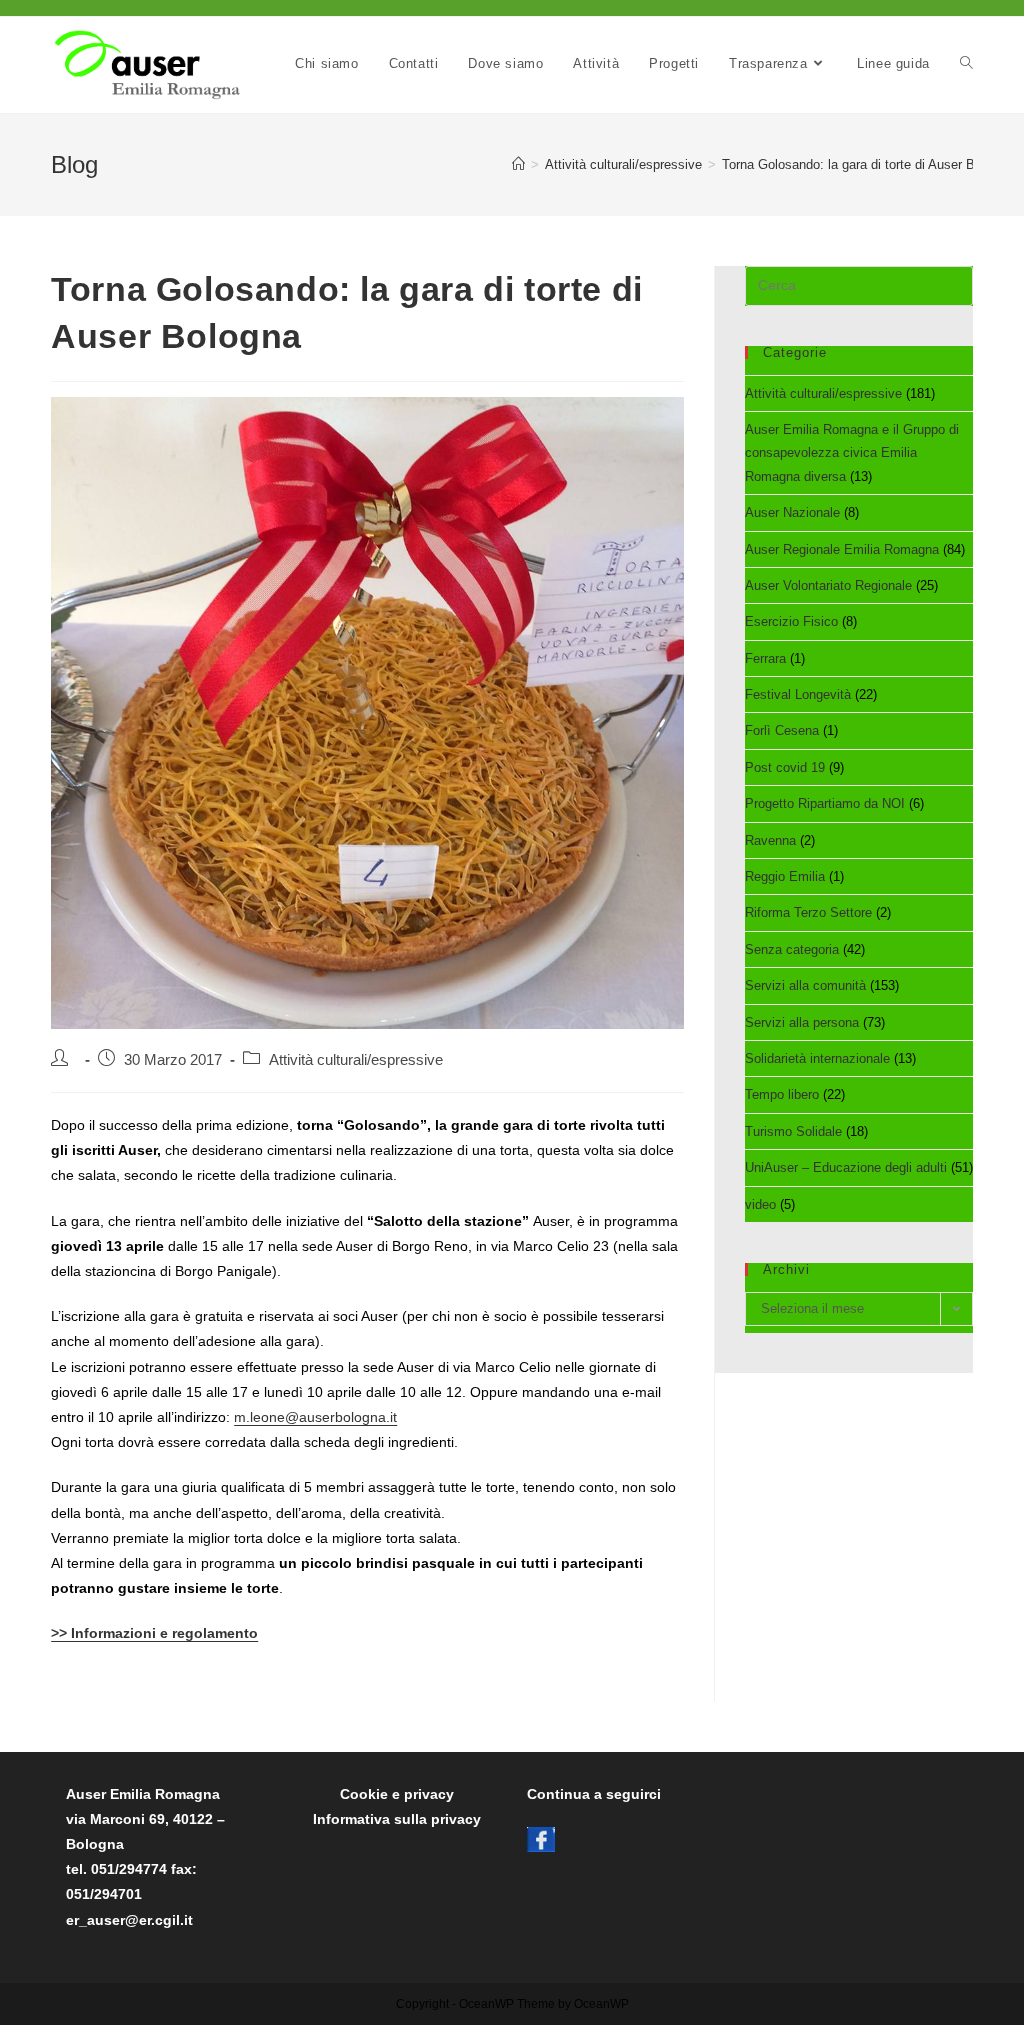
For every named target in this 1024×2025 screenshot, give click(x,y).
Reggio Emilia (785, 876)
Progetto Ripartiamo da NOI (825, 803)
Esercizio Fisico (791, 621)
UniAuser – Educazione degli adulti (846, 1167)
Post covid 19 (785, 767)
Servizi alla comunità (805, 985)
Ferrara (765, 658)
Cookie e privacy (397, 1794)
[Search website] (966, 64)
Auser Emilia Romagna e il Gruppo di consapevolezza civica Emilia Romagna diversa (852, 453)
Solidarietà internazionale (817, 1058)
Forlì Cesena (782, 730)
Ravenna (770, 840)
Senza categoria (792, 949)
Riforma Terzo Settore (808, 912)
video (760, 1204)
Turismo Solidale (793, 1131)
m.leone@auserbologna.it (315, 1417)
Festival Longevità (798, 694)
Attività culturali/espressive (356, 1060)
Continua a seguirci (594, 1794)
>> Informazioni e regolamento (154, 1633)
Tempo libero (782, 1094)
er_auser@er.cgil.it (129, 1920)
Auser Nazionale (792, 512)
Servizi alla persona (802, 1022)
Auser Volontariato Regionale (828, 585)
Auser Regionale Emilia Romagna (842, 549)
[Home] (518, 164)
